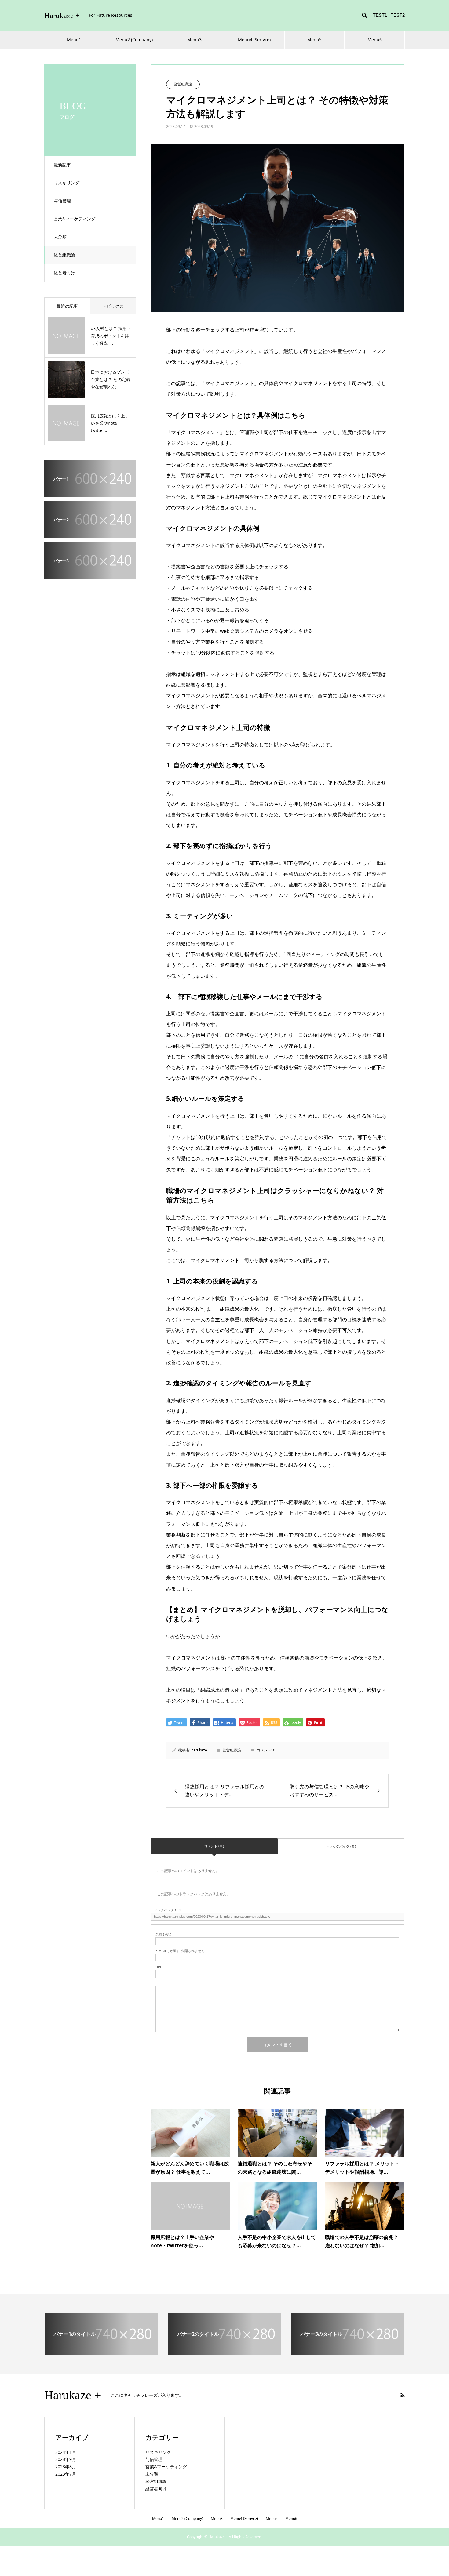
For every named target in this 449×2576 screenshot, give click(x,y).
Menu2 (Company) (134, 40)
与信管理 (62, 201)
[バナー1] (90, 493)
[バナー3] (90, 575)
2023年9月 (66, 2459)
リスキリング (67, 183)
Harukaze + (62, 15)
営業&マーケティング (75, 219)
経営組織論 (64, 255)
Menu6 (375, 40)
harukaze (199, 1750)
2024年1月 (66, 2452)
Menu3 (194, 40)
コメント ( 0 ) (214, 1846)
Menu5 (314, 40)
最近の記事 (67, 306)
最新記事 (62, 165)
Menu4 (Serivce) (254, 40)
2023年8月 (66, 2467)
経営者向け (64, 273)
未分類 (60, 237)
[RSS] (403, 2395)
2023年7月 (66, 2474)
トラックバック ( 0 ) (341, 1846)
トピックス (113, 306)
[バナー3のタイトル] (348, 2353)
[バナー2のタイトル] (224, 2353)
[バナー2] (90, 534)
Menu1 (74, 40)
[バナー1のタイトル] (101, 2353)
